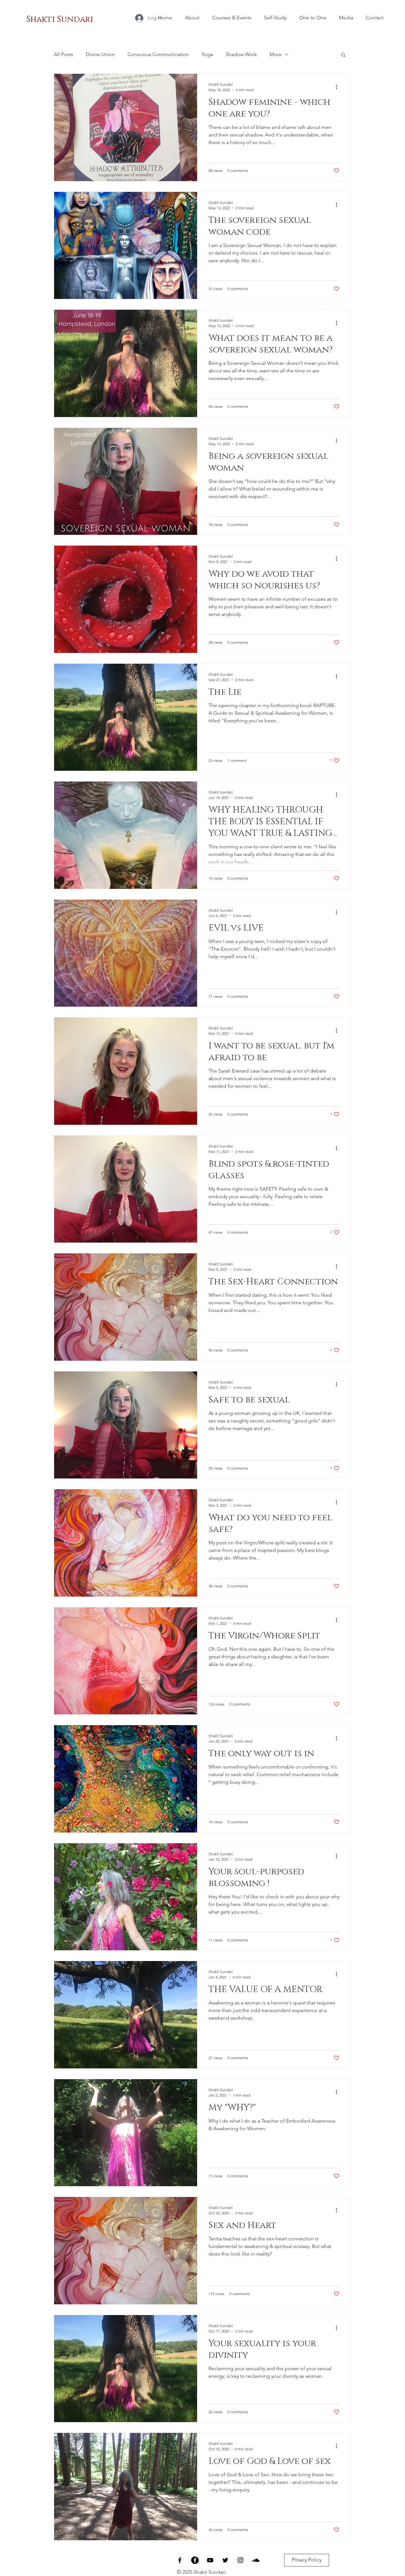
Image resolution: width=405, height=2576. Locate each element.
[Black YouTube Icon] (210, 2560)
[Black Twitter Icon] (225, 2560)
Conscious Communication (158, 54)
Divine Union (100, 54)
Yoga (207, 54)
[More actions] (339, 87)
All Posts (63, 54)
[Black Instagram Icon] (240, 2560)
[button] (343, 55)
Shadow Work (241, 54)
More (276, 54)
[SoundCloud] (256, 2560)
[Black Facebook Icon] (180, 2560)
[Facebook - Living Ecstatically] (195, 2560)
